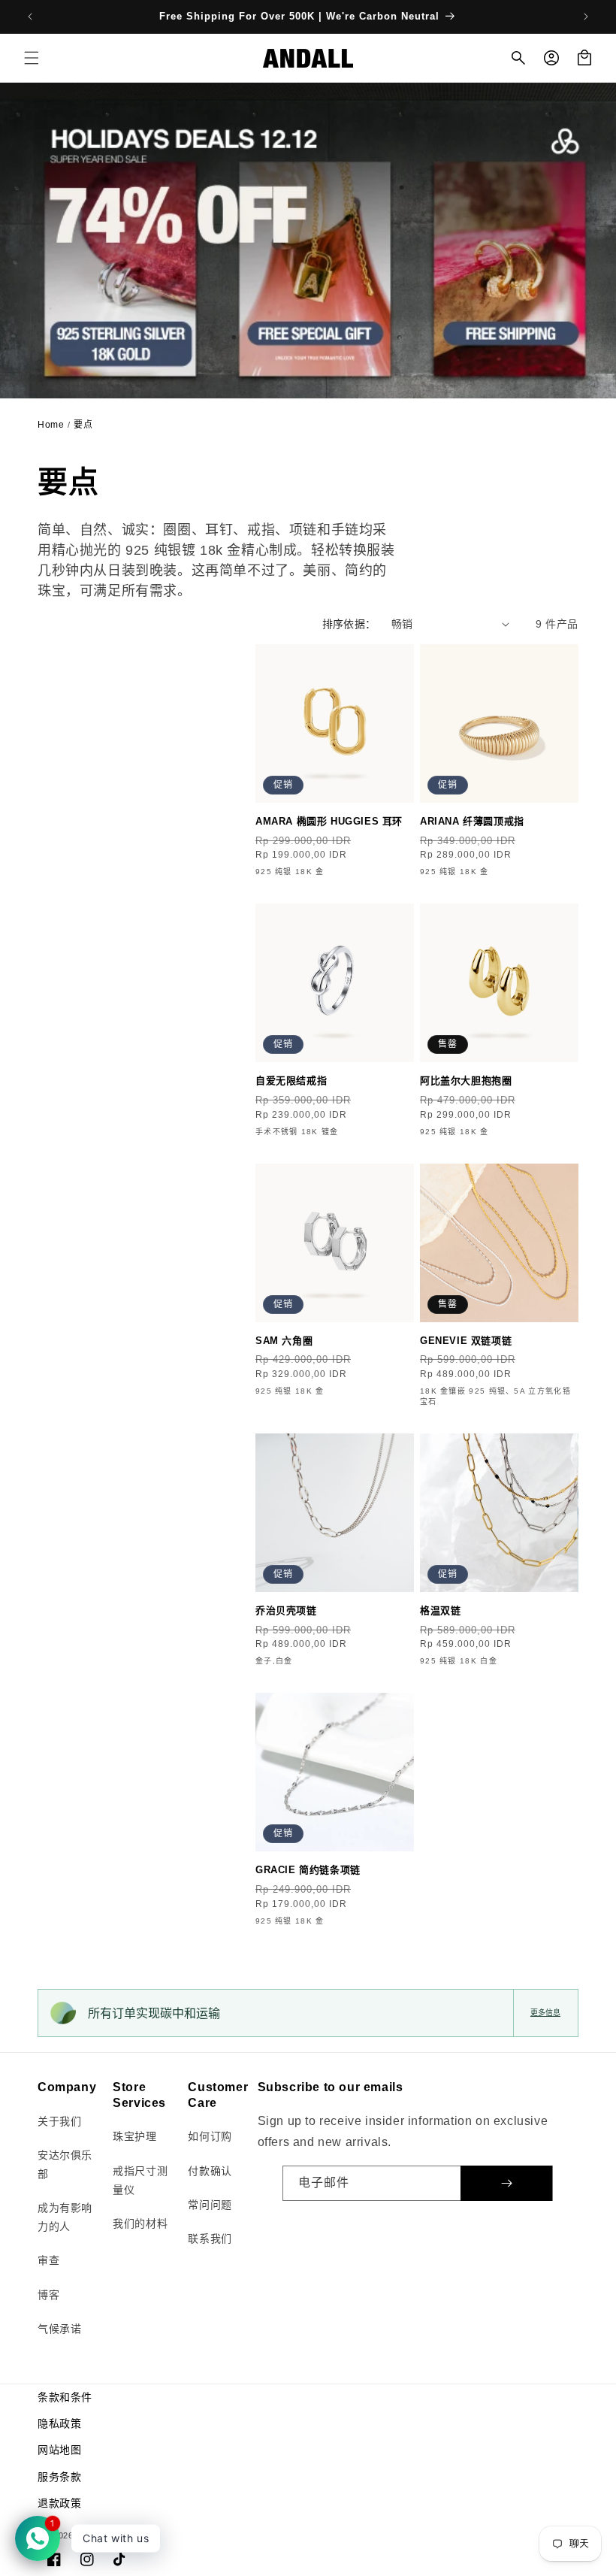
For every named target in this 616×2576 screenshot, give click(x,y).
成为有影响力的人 (65, 2217)
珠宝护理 (134, 2136)
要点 (83, 425)
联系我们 (210, 2238)
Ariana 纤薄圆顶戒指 (472, 821)
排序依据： (349, 624)
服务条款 (59, 2477)
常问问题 (210, 2205)
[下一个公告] (586, 17)
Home (51, 425)
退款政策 (59, 2503)
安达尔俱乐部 (65, 2164)
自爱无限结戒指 (291, 1081)
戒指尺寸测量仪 (140, 2180)
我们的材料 (140, 2223)
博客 (48, 2295)
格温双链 (440, 1610)
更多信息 (545, 2013)
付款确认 (210, 2171)
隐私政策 (59, 2423)
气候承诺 (59, 2329)
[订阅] (506, 2183)
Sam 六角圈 (284, 1341)
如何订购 (210, 2136)
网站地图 (59, 2450)
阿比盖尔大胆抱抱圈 (466, 1081)
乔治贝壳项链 (286, 1610)
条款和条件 (65, 2397)
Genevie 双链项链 (466, 1341)
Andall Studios (107, 2535)
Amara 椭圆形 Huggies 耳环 (329, 821)
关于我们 (59, 2121)
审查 (48, 2260)
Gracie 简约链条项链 (308, 1870)
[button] (32, 58)
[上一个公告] (30, 17)
